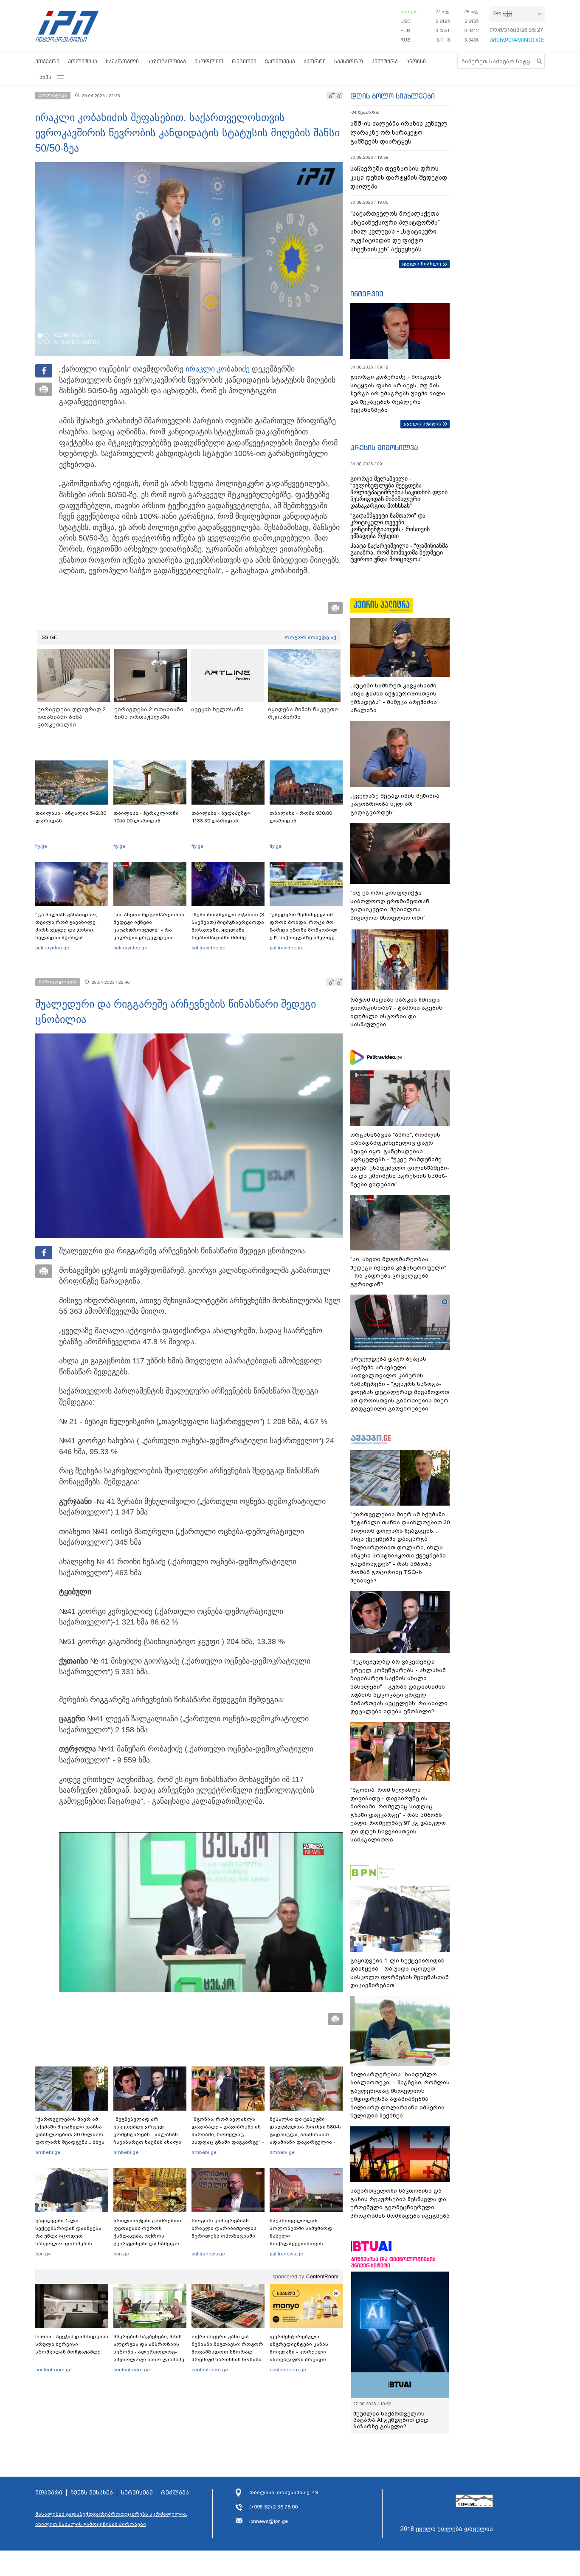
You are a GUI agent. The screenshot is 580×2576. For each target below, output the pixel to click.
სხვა (45, 77)
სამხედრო (349, 61)
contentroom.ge (53, 2370)
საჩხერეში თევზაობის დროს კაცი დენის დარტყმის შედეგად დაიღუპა (399, 177)
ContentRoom (322, 2277)
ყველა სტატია (422, 424)
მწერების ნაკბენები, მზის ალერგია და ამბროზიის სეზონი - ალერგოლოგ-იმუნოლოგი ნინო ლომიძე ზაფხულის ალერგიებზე (149, 2352)
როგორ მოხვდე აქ (311, 637)
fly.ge (41, 846)
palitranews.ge (208, 2254)
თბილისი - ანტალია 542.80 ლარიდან (71, 817)
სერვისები (137, 2493)
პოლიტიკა (83, 61)
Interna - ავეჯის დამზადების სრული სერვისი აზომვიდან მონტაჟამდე (72, 2344)
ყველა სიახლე (422, 264)
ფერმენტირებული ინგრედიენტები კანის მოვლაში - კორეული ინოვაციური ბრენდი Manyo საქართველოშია (301, 2352)
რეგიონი (244, 61)
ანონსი (416, 61)
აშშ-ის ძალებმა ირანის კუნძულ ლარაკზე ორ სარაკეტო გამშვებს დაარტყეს (399, 132)
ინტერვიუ (367, 294)
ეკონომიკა (280, 61)
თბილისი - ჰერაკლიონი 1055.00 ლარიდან (146, 817)
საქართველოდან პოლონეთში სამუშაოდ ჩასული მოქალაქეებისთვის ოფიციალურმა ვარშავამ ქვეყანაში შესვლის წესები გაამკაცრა (305, 2244)
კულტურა (385, 61)
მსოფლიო (209, 61)
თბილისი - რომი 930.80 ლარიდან (301, 817)
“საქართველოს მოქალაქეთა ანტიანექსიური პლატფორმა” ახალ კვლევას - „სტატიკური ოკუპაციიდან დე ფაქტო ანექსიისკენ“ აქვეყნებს (395, 231)
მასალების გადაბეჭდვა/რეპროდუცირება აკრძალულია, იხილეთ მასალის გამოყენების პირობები (111, 2519)
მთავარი (47, 61)
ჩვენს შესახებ (92, 2493)
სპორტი (315, 61)
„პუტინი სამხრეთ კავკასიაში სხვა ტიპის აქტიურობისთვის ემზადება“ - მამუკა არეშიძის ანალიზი (394, 698)
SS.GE (49, 637)
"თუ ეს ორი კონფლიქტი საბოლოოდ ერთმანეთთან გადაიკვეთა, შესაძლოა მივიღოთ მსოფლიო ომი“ (390, 905)
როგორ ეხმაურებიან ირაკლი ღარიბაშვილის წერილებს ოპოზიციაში (224, 2228)
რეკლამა (175, 2493)
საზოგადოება (167, 61)
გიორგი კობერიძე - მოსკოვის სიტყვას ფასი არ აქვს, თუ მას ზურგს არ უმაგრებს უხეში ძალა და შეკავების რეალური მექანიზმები (398, 393)
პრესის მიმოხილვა (384, 448)
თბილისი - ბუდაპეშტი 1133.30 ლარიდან (221, 817)
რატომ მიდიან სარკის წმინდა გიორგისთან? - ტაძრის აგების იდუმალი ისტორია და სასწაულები (396, 1012)
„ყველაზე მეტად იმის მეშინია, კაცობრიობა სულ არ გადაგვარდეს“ (396, 804)
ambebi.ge (48, 2152)
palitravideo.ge (52, 948)
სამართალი (122, 61)
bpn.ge (408, 11)
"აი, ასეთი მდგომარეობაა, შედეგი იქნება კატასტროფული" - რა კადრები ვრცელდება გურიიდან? (149, 930)
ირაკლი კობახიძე (218, 369)
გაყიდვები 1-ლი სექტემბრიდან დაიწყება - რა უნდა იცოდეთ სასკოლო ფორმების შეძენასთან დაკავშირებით (70, 2240)
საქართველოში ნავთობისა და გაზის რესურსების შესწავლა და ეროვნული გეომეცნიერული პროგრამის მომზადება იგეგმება (400, 2203)
